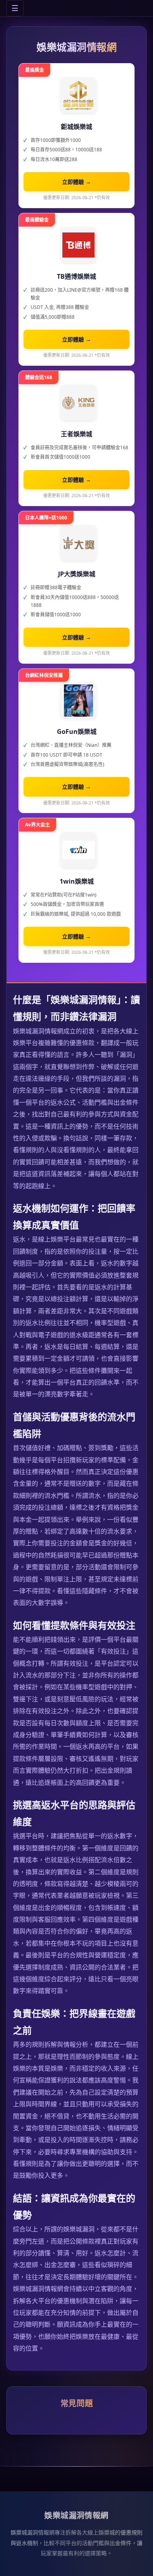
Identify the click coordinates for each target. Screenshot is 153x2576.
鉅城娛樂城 (76, 127)
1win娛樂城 (77, 881)
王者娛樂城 (76, 434)
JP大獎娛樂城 (77, 574)
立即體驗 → (76, 182)
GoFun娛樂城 (77, 732)
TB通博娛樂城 (76, 276)
